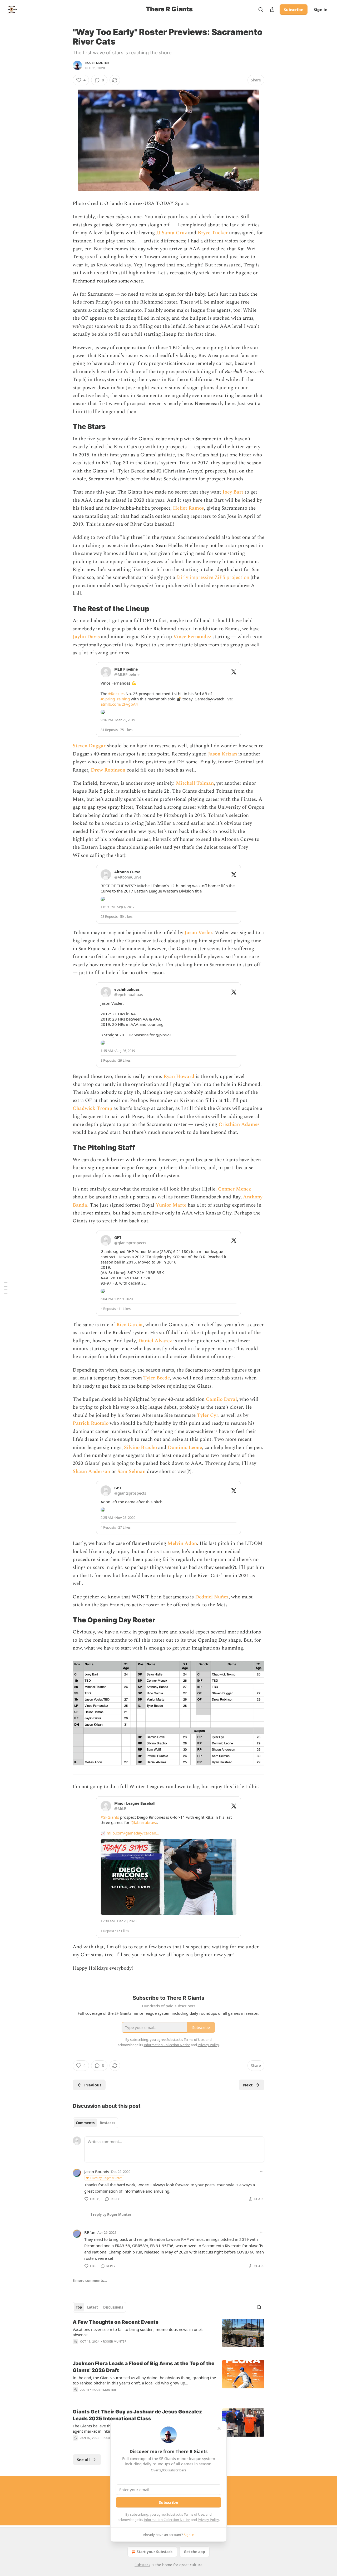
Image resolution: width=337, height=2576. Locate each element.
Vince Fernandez (192, 637)
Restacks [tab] (107, 2123)
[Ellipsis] (262, 2171)
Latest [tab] (93, 2307)
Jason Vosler (198, 933)
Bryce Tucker (213, 233)
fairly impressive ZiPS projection (213, 577)
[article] (168, 2335)
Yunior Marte (171, 1205)
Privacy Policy (208, 2520)
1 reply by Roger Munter (111, 2214)
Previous (93, 2085)
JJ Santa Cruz (172, 233)
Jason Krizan (222, 754)
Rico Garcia (130, 1325)
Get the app (194, 2552)
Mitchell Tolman (195, 783)
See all (83, 2460)
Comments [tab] (85, 2123)
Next (248, 2085)
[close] (219, 2428)
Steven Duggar (89, 746)
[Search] (261, 9)
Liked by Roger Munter (106, 2178)
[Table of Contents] (6, 1288)
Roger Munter (97, 63)
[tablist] (95, 2123)
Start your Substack (155, 2552)
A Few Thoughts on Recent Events (116, 2322)
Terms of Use (194, 2514)
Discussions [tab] (113, 2307)
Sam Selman (132, 1472)
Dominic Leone (185, 1448)
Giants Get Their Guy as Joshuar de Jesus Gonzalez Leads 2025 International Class (137, 2415)
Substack (142, 2565)
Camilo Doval (221, 1399)
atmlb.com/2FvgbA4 (119, 704)
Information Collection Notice (167, 2520)
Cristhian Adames (239, 1124)
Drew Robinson (108, 770)
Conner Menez (234, 1189)
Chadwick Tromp (92, 1108)
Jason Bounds (97, 2172)
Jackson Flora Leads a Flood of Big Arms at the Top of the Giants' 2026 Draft (144, 2367)
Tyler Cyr (208, 1415)
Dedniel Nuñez (212, 1597)
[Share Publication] (272, 9)
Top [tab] (79, 2307)
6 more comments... (90, 2281)
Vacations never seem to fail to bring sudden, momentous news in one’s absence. (138, 2332)
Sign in (321, 9)
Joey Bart (233, 492)
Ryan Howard (179, 1077)
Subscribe (294, 9)
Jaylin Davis (86, 637)
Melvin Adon (182, 1543)
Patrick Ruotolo (91, 1423)
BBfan (90, 2232)
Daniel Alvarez (155, 1341)
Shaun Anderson (91, 1472)
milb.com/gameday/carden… (133, 1833)
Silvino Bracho (140, 1448)
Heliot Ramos (188, 508)
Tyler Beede (157, 1378)
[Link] (65, 427)
